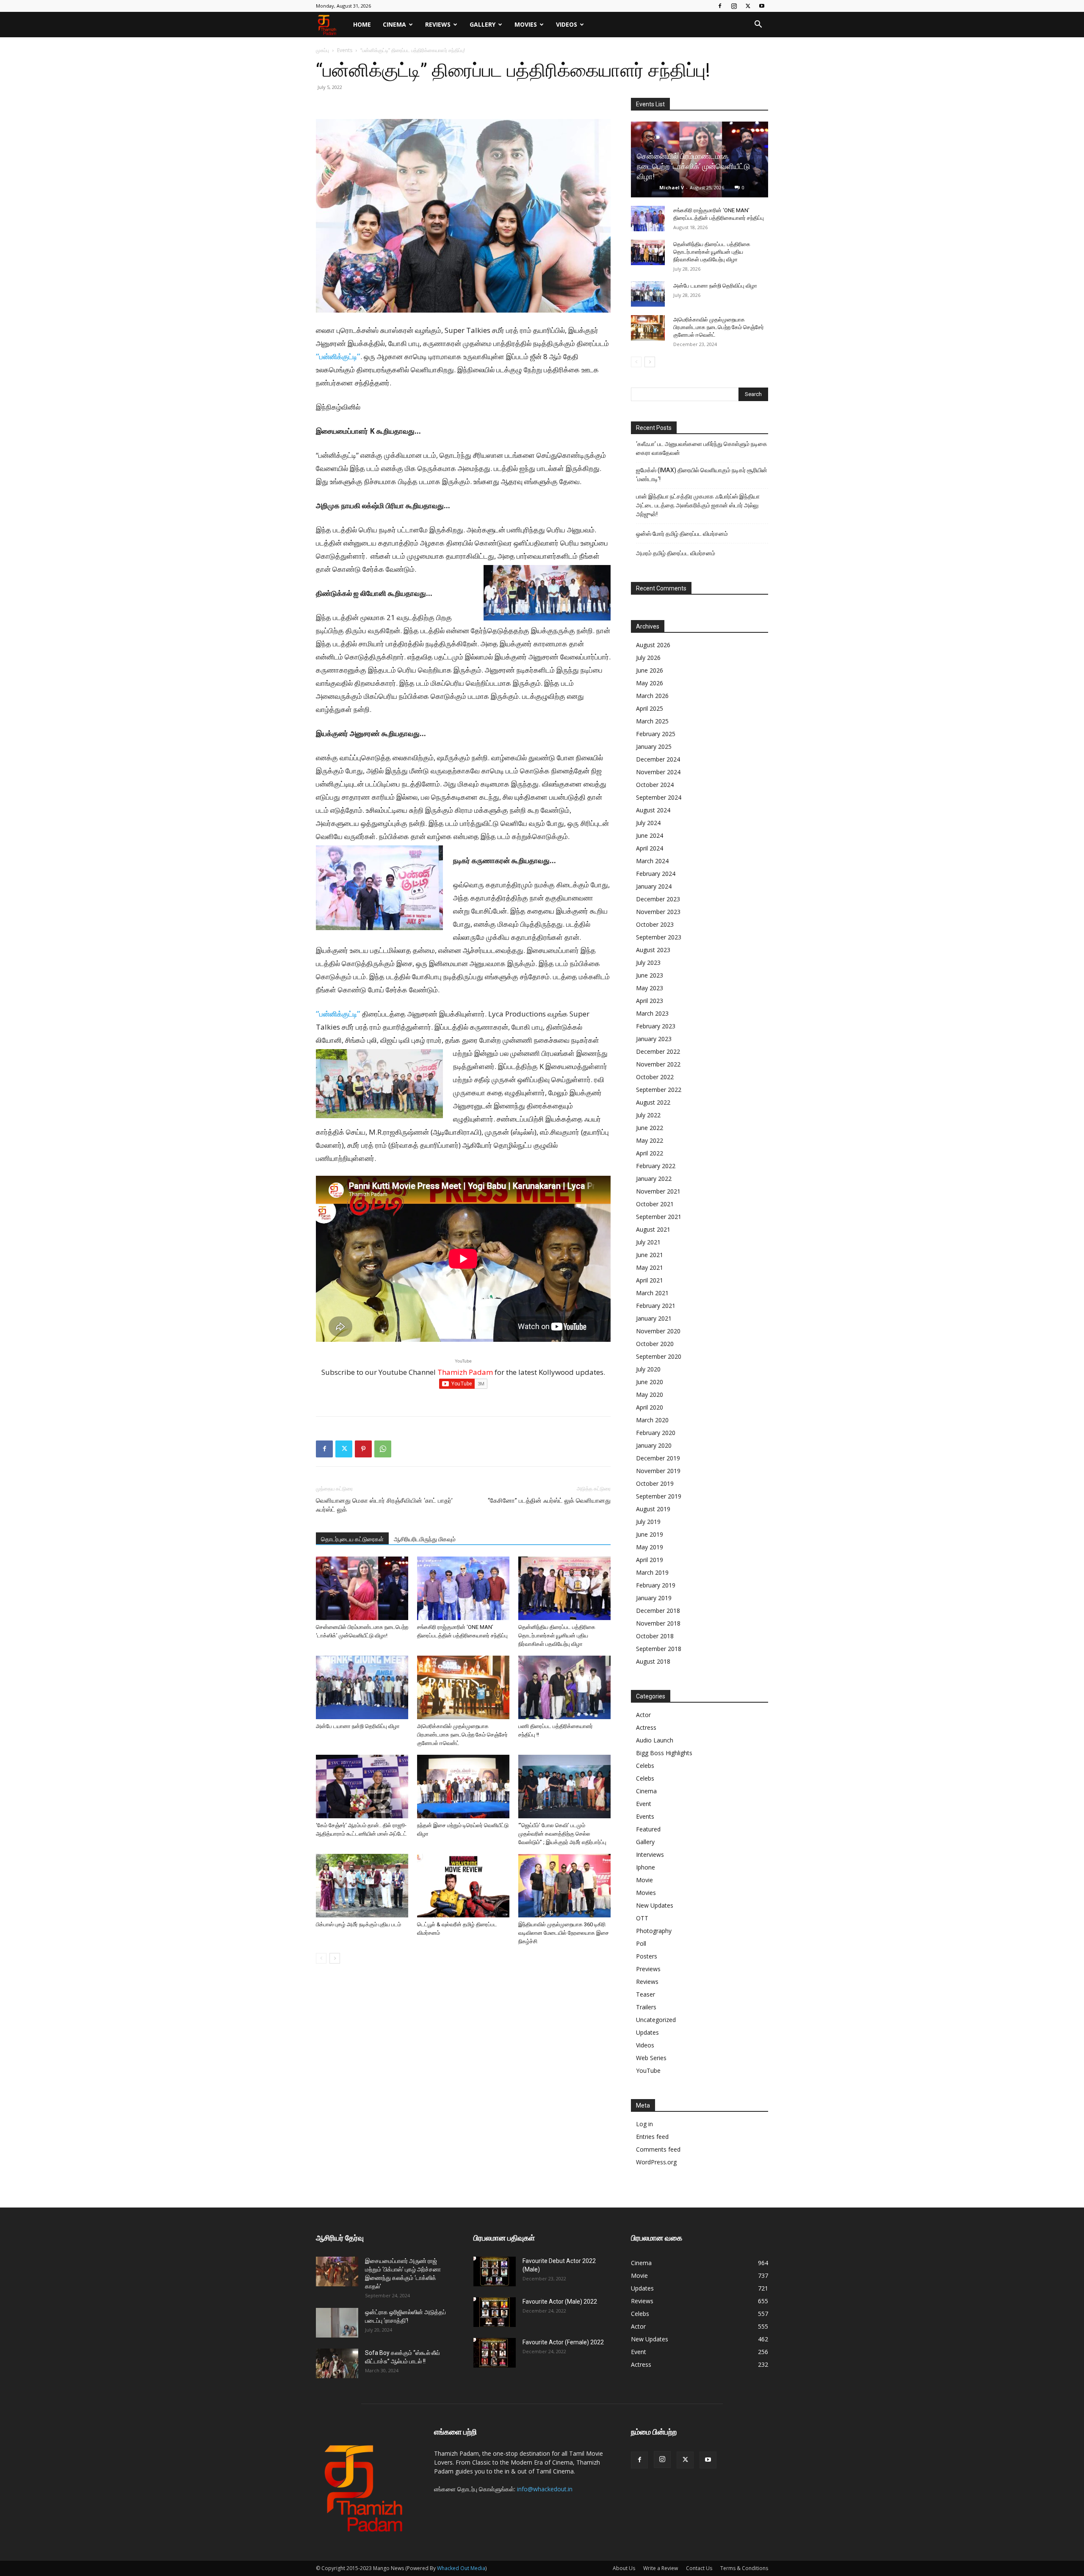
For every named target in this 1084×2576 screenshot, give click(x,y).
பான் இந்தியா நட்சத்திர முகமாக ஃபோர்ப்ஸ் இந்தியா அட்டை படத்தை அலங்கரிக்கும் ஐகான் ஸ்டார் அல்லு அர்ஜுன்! (698, 505)
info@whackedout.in (545, 2489)
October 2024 (655, 785)
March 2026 (652, 696)
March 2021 (652, 1293)
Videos (567, 24)
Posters (647, 1956)
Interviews (650, 1854)
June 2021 (650, 1255)
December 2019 (658, 1458)
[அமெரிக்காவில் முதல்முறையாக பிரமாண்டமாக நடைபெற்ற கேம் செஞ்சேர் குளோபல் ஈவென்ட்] (463, 1687)
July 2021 (648, 1242)
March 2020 (652, 1420)
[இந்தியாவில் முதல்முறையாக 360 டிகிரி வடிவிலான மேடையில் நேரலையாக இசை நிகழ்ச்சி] (564, 1886)
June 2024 (650, 835)
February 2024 (656, 874)
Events (345, 50)
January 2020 (654, 1445)
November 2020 (658, 1331)
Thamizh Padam (465, 1372)
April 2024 (650, 848)
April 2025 (650, 708)
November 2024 (658, 772)
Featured (648, 1829)
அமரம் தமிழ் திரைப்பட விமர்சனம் (676, 553)
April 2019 (650, 1560)
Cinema (394, 24)
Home (362, 24)
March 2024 (652, 861)
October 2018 (655, 1636)
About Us (624, 2568)
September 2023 (659, 937)
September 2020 (659, 1356)
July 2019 (648, 1522)
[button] (758, 25)
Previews (648, 1969)
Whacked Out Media (461, 2568)
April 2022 (650, 1153)
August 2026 (653, 645)
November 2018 (658, 1623)
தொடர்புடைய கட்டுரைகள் (352, 1539)
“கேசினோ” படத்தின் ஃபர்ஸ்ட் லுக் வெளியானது (549, 1501)
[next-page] (335, 1958)
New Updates (655, 1905)
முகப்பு (322, 50)
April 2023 (650, 1001)
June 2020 (650, 1382)
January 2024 (654, 886)
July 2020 (648, 1369)
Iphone (646, 1867)
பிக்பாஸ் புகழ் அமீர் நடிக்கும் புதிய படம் (358, 1924)
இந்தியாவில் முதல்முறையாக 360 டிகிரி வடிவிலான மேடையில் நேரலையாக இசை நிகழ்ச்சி (564, 1933)
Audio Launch (655, 1740)
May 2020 (650, 1395)
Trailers (646, 2007)
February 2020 (656, 1433)
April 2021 (650, 1280)
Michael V (672, 187)
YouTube (648, 2070)
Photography (654, 1931)
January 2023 (654, 1039)
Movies (526, 24)
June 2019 (650, 1534)
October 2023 (655, 924)
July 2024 (648, 823)
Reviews (438, 24)
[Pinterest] (363, 1449)
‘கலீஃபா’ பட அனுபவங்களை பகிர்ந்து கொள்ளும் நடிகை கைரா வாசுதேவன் (702, 448)
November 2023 (658, 912)
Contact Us (699, 2568)
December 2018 (658, 1611)
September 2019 (659, 1496)
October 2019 (655, 1483)
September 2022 (659, 1090)
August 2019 (653, 1509)
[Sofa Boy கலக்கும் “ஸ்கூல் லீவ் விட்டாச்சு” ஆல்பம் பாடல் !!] (337, 2363)
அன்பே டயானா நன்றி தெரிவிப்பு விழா (358, 1726)
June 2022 (650, 1128)
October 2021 (655, 1204)
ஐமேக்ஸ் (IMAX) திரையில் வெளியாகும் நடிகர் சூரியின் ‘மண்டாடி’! (702, 475)
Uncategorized (656, 2020)
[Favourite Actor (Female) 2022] (495, 2353)
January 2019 (654, 1598)
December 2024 (658, 759)
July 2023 (648, 963)
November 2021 (658, 1191)
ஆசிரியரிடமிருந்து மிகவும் (425, 1539)
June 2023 (650, 975)
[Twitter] (748, 6)
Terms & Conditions (744, 2568)
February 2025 (656, 734)
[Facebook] (720, 6)
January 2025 (654, 746)
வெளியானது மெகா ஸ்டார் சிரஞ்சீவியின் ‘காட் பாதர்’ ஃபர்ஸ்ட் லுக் (384, 1505)
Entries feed (652, 2137)
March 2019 (652, 1572)
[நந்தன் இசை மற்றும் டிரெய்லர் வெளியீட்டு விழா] (463, 1787)
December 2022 (658, 1051)
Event (644, 1804)
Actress (646, 1727)
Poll (641, 1943)
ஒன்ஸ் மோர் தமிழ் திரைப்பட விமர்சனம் (682, 534)
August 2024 (653, 810)
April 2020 (650, 1407)
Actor (643, 1715)
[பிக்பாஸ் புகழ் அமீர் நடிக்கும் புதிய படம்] (362, 1886)
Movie (644, 1880)
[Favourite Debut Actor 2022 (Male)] (495, 2271)
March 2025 (652, 721)
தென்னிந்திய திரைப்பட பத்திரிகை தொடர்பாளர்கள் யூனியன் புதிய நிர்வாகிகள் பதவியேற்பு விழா (557, 1636)
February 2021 (656, 1306)
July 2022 (648, 1115)
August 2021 (653, 1229)
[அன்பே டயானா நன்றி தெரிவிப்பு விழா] (362, 1687)
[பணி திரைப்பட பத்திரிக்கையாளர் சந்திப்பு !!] (564, 1687)
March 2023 (652, 1013)
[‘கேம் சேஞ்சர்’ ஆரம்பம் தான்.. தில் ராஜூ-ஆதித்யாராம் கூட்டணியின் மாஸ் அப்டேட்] (362, 1787)
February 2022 (656, 1166)
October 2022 (655, 1077)
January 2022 (654, 1179)
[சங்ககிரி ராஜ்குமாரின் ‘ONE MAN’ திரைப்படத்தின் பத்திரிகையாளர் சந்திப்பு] (463, 1588)
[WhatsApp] (383, 1449)
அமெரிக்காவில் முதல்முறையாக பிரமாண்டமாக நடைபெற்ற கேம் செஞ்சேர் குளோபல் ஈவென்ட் (462, 1735)
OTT (642, 1918)
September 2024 (659, 797)
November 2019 (658, 1471)
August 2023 (653, 950)
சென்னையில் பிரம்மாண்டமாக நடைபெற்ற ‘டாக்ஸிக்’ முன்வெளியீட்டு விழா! (694, 166)
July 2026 (648, 658)
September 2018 (659, 1649)
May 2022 (650, 1140)
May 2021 (650, 1267)
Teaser (646, 1994)
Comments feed (658, 2149)
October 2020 (655, 1344)
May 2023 (650, 988)
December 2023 (658, 899)
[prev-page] (321, 1958)
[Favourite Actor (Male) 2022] (495, 2312)
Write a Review (661, 2568)
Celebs (645, 1766)
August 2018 (653, 1661)
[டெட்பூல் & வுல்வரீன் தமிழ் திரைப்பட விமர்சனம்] (463, 1886)
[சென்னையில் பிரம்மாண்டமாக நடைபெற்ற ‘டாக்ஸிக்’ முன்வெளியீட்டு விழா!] (362, 1588)
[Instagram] (734, 6)
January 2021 (654, 1318)
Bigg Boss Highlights (664, 1753)
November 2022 (658, 1064)
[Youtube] (762, 6)
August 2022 (653, 1102)
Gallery (483, 24)
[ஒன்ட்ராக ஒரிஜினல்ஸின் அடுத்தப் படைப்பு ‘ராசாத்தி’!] (337, 2323)
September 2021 (659, 1217)
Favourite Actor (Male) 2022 (560, 2302)
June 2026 (650, 670)
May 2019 (650, 1547)
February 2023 (656, 1026)
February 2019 (656, 1585)
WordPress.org (656, 2162)
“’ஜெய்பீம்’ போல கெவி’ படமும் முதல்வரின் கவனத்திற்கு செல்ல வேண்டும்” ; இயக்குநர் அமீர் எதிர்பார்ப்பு (562, 1834)
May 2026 (650, 683)
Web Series (651, 2058)
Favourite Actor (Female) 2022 (563, 2342)
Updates (647, 2032)
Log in (644, 2124)
